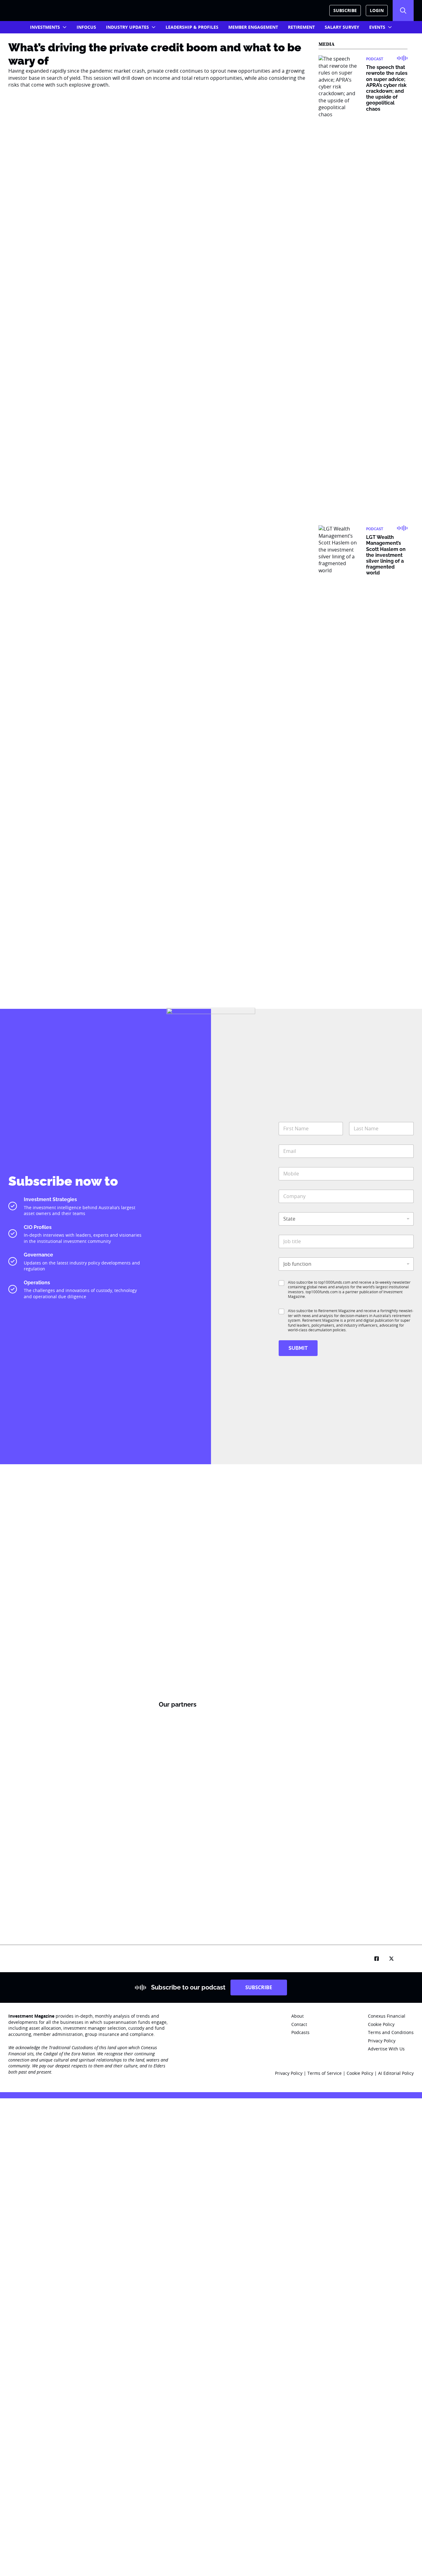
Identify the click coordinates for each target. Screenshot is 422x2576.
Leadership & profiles (192, 27)
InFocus (86, 27)
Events (377, 27)
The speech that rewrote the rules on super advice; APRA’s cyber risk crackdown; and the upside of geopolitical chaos (387, 88)
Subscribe (345, 10)
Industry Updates (127, 27)
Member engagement (253, 27)
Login (377, 10)
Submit (298, 1348)
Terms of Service (325, 2073)
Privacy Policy (289, 2073)
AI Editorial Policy (396, 2073)
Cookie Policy (361, 2073)
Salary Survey (342, 27)
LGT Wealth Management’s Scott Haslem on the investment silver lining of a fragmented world (386, 555)
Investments (45, 27)
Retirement (301, 27)
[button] (403, 11)
